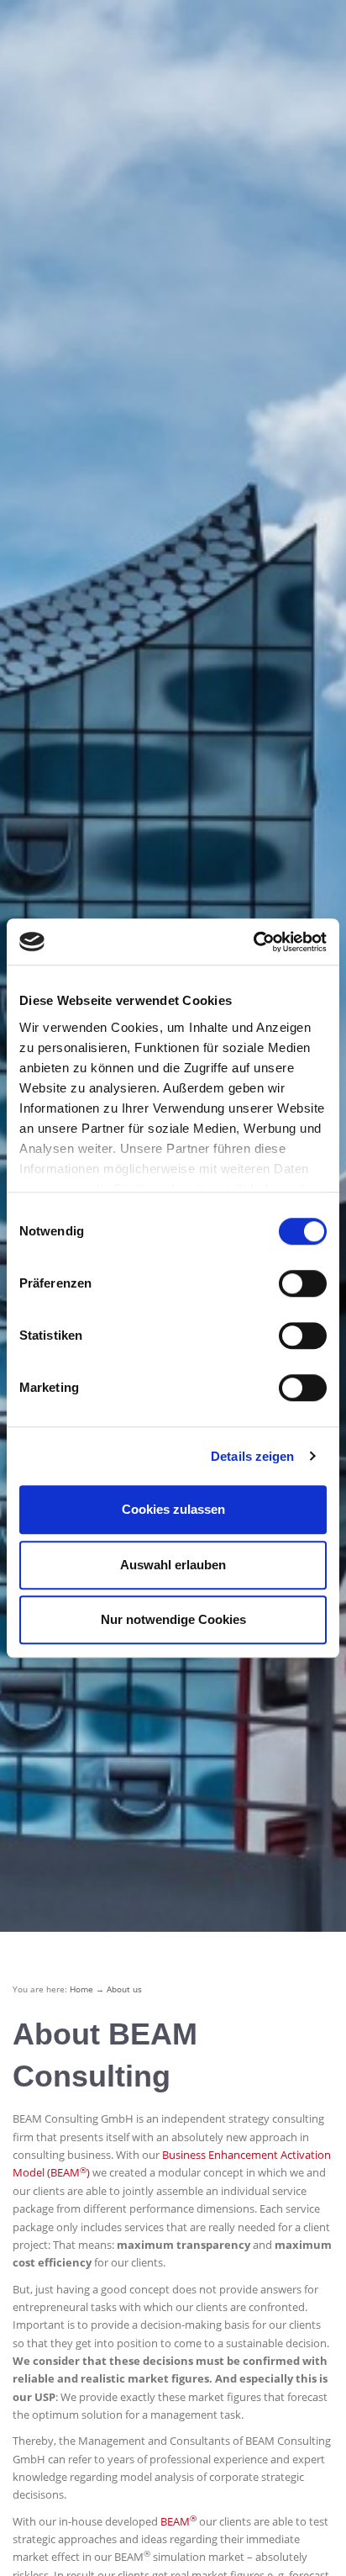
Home (81, 1989)
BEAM (178, 2521)
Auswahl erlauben (173, 1565)
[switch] (303, 1283)
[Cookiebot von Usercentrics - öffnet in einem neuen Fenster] (253, 942)
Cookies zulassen (173, 1509)
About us (124, 1989)
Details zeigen (252, 1456)
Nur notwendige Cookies (173, 1619)
